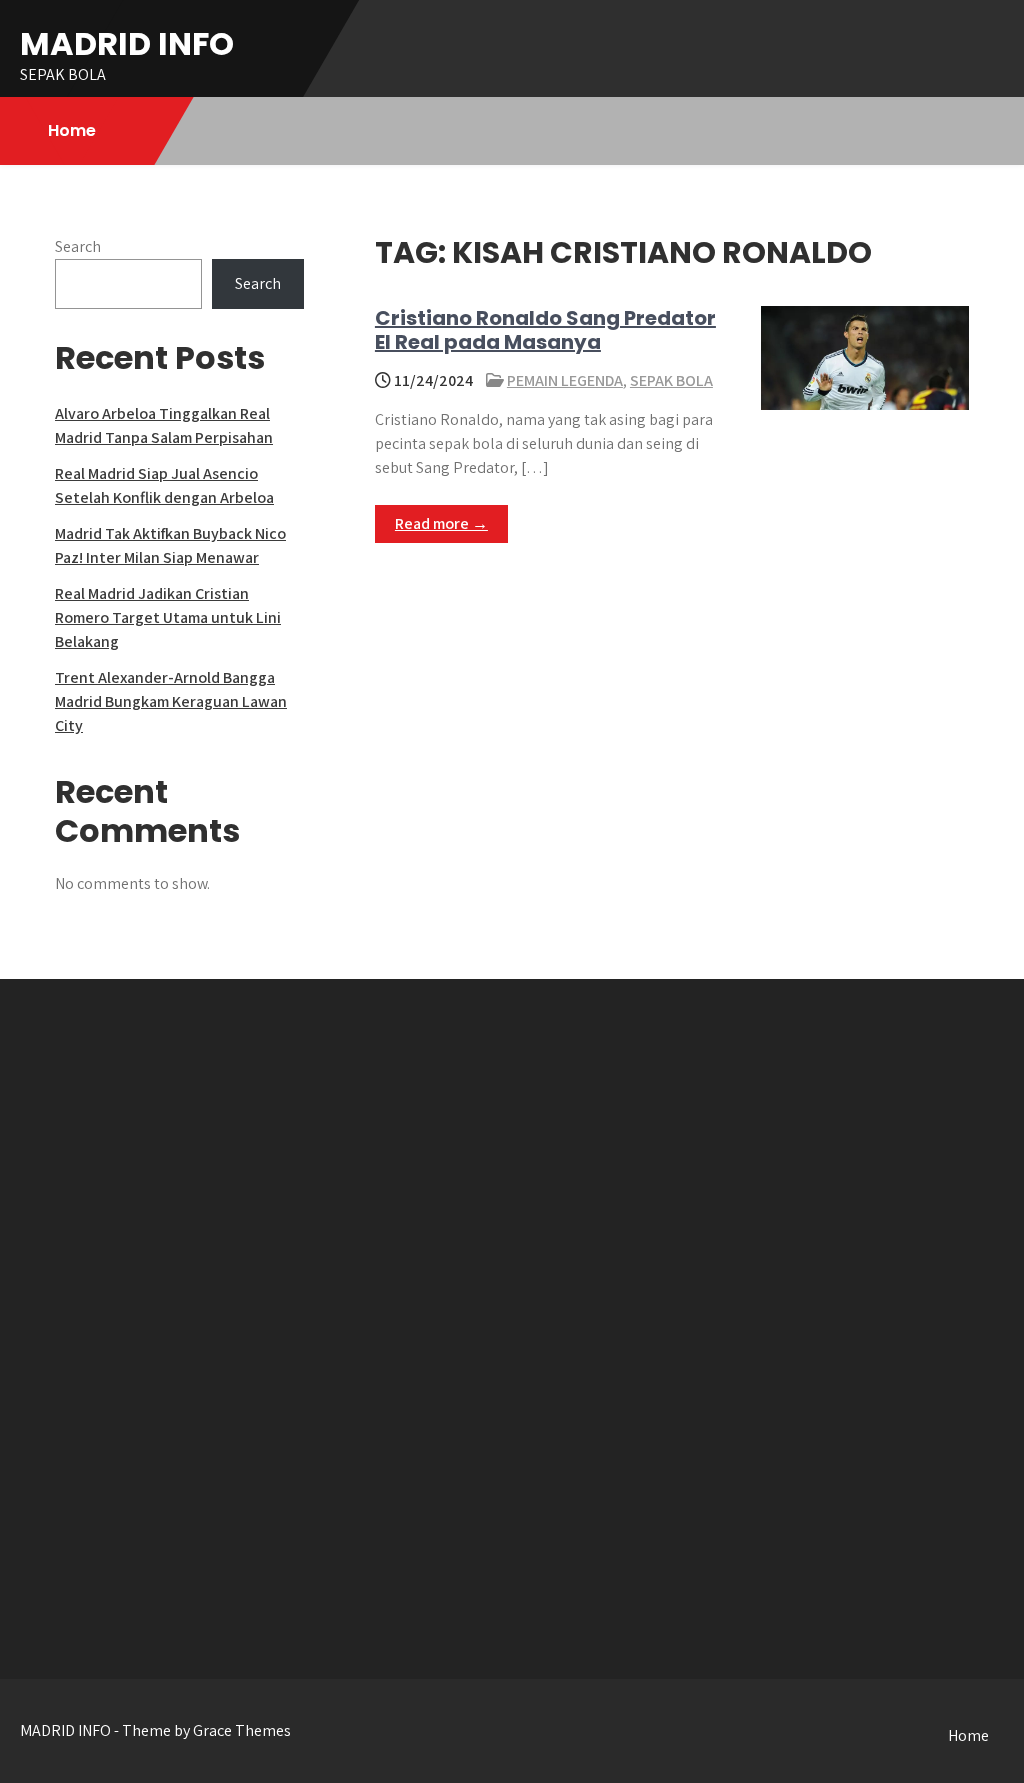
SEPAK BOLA (671, 380)
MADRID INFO (127, 43)
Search (78, 246)
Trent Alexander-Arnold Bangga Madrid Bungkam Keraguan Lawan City (171, 701)
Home (72, 130)
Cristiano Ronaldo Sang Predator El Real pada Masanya (545, 330)
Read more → (441, 523)
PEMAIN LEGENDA (565, 380)
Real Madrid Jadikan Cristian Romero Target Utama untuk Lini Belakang (168, 617)
